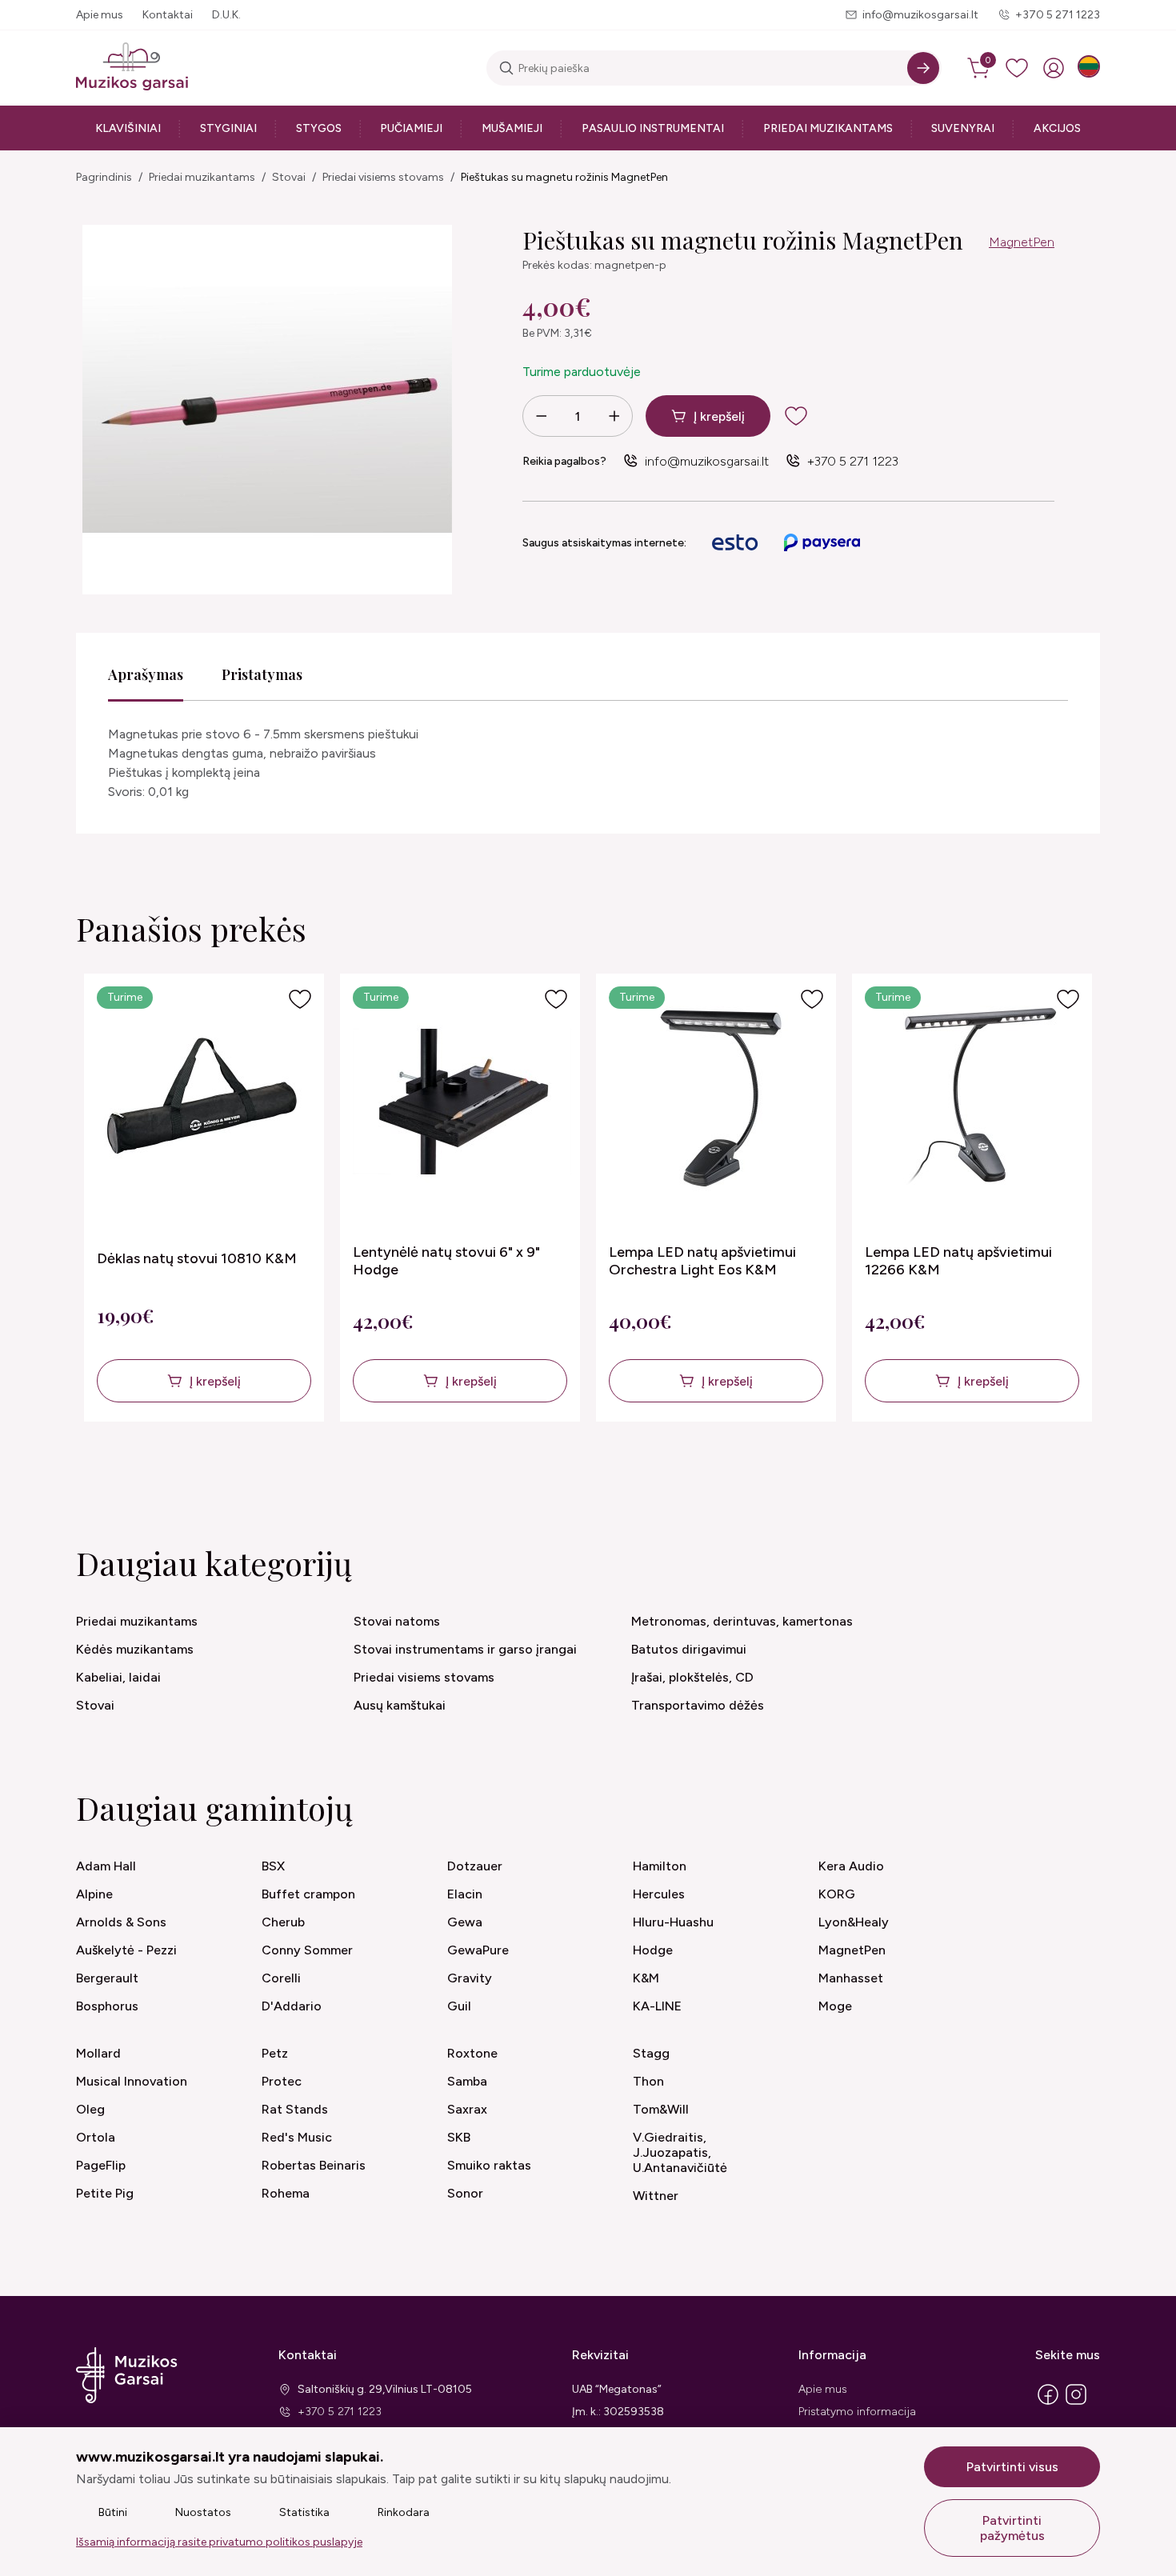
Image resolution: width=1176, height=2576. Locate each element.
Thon (648, 2081)
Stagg (651, 2053)
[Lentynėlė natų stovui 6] (462, 1102)
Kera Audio (851, 1866)
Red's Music (297, 2137)
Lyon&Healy (854, 1922)
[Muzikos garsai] (132, 68)
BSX (273, 1866)
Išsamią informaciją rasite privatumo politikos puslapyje (219, 2542)
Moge (835, 2006)
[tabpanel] (204, 1198)
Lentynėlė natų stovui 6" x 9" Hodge (446, 1261)
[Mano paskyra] (1054, 68)
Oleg (90, 2109)
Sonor (465, 2193)
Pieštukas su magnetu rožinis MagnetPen (564, 177)
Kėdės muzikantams (135, 1649)
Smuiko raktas (489, 2165)
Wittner (656, 2196)
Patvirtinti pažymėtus (1012, 2528)
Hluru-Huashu (673, 1922)
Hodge (653, 1950)
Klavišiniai (128, 128)
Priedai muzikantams (828, 128)
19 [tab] (765, 1466)
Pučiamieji (411, 128)
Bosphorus (107, 2006)
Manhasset (851, 1978)
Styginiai (228, 128)
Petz (275, 2053)
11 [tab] (598, 1466)
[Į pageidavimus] (300, 999)
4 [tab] (453, 1466)
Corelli (281, 1978)
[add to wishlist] (809, 416)
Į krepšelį (719, 416)
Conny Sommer (307, 1950)
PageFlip (101, 2165)
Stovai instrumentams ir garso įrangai (465, 1649)
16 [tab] (702, 1466)
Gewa (465, 1922)
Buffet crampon (308, 1894)
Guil (459, 2006)
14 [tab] (661, 1466)
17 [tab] (723, 1466)
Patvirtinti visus (1012, 2467)
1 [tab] (391, 1466)
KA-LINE (657, 2006)
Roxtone (472, 2053)
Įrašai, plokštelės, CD (692, 1677)
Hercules (659, 1894)
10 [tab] (578, 1466)
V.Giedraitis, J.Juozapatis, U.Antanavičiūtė (680, 2152)
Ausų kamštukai (400, 1705)
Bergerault (107, 1978)
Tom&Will (661, 2109)
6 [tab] (495, 1466)
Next (1084, 1221)
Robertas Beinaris (314, 2165)
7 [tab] (516, 1466)
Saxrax (467, 2109)
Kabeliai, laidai (118, 1677)
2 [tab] (412, 1466)
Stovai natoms (397, 1621)
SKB (459, 2137)
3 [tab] (432, 1466)
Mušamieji (512, 128)
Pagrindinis (104, 177)
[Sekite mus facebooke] (1048, 2404)
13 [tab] (640, 1466)
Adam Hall (106, 1866)
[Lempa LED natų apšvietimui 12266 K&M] (974, 1102)
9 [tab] (557, 1466)
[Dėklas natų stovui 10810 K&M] (206, 1102)
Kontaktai (168, 15)
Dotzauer (475, 1866)
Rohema (286, 2193)
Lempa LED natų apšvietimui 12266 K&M (958, 1261)
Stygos (319, 128)
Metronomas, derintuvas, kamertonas (742, 1621)
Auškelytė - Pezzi (126, 1950)
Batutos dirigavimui (689, 1649)
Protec (282, 2081)
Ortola (96, 2137)
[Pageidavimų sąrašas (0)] (1017, 68)
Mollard (98, 2053)
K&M (646, 1978)
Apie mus (100, 15)
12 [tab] (619, 1466)
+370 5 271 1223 (1058, 15)
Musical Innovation (132, 2081)
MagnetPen (1022, 242)
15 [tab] (682, 1466)
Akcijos (1057, 128)
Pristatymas (262, 674)
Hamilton (660, 1866)
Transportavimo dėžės (698, 1705)
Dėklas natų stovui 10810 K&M (197, 1258)
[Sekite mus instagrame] (1076, 2404)
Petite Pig (105, 2193)
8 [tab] (536, 1466)
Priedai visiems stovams (383, 177)
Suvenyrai (963, 128)
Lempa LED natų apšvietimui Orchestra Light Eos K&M (702, 1261)
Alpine (94, 1894)
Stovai (289, 177)
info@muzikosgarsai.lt (920, 15)
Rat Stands (295, 2109)
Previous (76, 1221)
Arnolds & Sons (121, 1922)
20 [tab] (786, 1466)
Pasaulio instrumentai (653, 128)
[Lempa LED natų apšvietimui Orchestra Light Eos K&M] (718, 1102)
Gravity (470, 1978)
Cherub (283, 1922)
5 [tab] (474, 1466)
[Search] (923, 68)
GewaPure (478, 1950)
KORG (837, 1894)
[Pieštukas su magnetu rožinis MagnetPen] (267, 410)
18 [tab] (744, 1466)
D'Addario (292, 2006)
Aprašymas (146, 674)
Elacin (465, 1894)
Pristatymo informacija (857, 2412)
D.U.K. (226, 15)
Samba (467, 2081)
